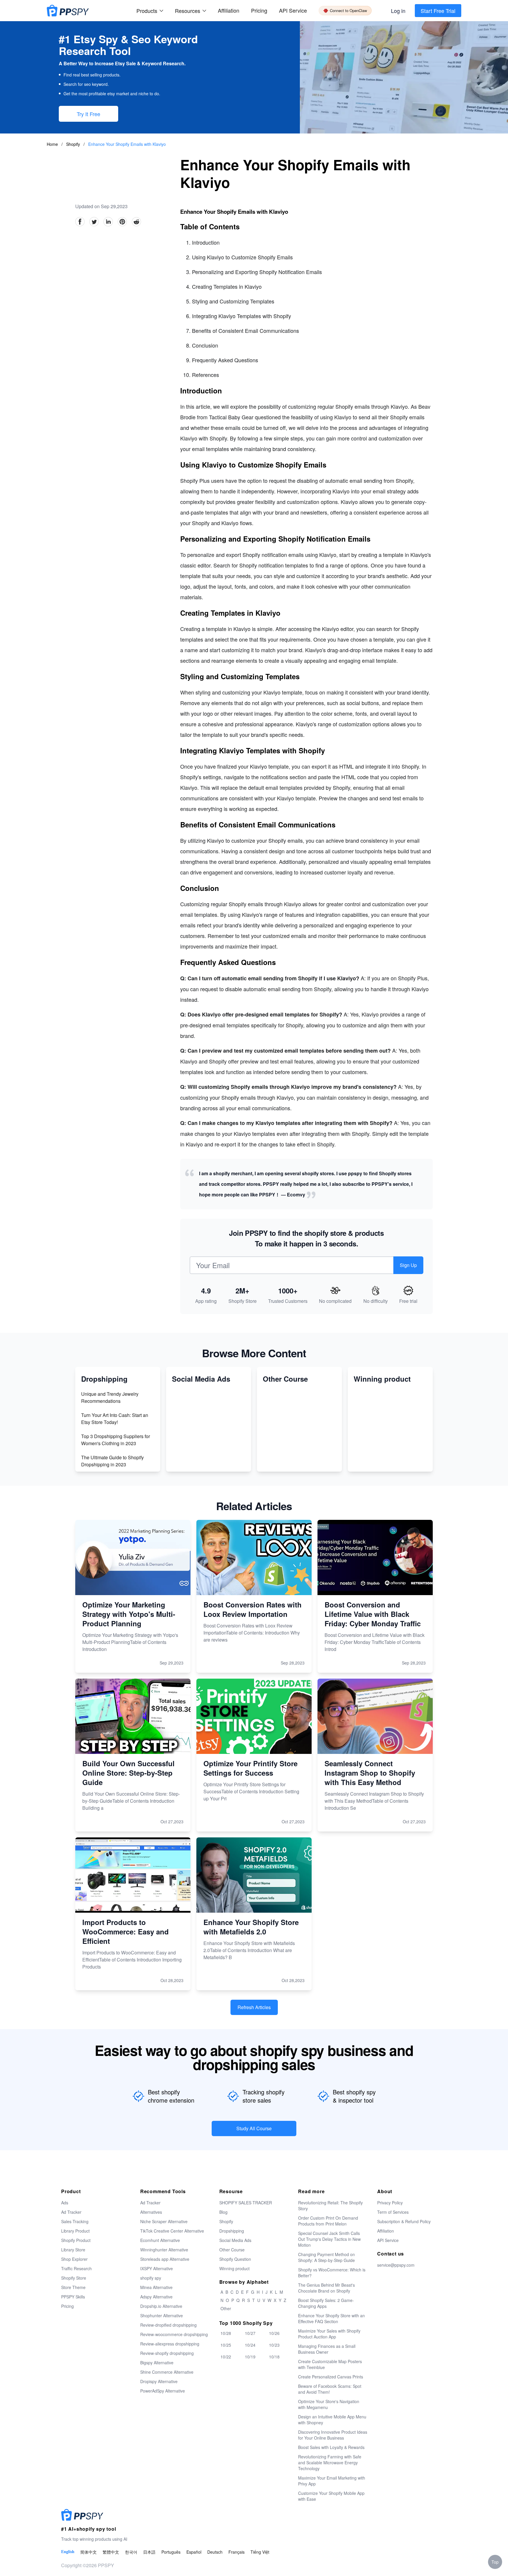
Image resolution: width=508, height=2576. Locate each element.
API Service (293, 10)
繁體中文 (111, 2552)
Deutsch (215, 2552)
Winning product (234, 2268)
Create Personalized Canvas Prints (331, 2377)
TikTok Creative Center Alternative (172, 2231)
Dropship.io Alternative (161, 2306)
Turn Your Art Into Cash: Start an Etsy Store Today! (115, 1419)
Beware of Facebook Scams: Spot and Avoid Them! (330, 2389)
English (68, 2552)
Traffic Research (76, 2268)
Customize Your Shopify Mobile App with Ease (331, 2496)
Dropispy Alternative (159, 2381)
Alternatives (151, 2212)
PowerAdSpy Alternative (163, 2391)
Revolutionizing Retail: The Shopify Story (330, 2206)
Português (171, 2552)
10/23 (274, 2345)
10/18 (274, 2357)
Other (226, 2308)
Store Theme (73, 2287)
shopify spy (151, 2278)
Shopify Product (76, 2240)
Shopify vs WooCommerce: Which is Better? (332, 2273)
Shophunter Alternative (162, 2315)
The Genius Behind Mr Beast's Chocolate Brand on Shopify (326, 2288)
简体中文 (88, 2552)
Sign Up (408, 1265)
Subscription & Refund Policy (404, 2221)
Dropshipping (232, 2231)
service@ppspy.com (396, 2265)
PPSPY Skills (73, 2297)
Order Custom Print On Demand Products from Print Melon (328, 2221)
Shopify (74, 144)
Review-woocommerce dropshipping (174, 2334)
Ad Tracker (71, 2212)
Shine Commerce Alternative (167, 2372)
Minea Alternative (156, 2287)
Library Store (73, 2250)
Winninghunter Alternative (164, 2250)
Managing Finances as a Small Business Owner (327, 2349)
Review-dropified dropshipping (168, 2325)
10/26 (274, 2333)
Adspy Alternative (156, 2297)
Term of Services (393, 2212)
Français (237, 2552)
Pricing (259, 10)
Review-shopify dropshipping (167, 2353)
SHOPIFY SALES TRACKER (246, 2203)
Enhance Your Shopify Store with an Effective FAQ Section (331, 2318)
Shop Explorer (74, 2259)
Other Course (232, 2250)
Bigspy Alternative (157, 2363)
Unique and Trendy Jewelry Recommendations (110, 1397)
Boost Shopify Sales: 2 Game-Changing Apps (326, 2303)
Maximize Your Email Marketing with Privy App (332, 2481)
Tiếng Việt (260, 2552)
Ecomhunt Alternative (160, 2240)
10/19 (250, 2357)
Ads (65, 2203)
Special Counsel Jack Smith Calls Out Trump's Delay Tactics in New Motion (329, 2239)
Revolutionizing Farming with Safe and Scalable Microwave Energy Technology (330, 2463)
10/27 (250, 2333)
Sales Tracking (75, 2221)
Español (194, 2552)
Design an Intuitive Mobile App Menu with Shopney (332, 2420)
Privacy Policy (390, 2203)
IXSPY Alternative (157, 2268)
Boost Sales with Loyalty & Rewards (331, 2447)
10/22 (226, 2357)
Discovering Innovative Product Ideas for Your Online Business (333, 2435)
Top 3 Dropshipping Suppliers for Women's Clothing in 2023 (116, 1440)
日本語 (149, 2552)
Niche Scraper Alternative (164, 2221)
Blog (223, 2212)
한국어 (131, 2552)
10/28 (226, 2333)
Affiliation (386, 2231)
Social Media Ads (235, 2240)
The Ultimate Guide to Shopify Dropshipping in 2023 (112, 1461)
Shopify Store (74, 2278)
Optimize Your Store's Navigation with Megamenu (329, 2404)
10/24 (250, 2345)
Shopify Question (235, 2259)
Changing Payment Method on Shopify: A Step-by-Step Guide (326, 2257)
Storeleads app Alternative (165, 2259)
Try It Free (88, 114)
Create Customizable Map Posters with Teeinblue (330, 2364)
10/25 (226, 2345)
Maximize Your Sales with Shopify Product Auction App (329, 2334)
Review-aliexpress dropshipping (170, 2344)
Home (52, 144)
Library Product (75, 2231)
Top (495, 2562)
